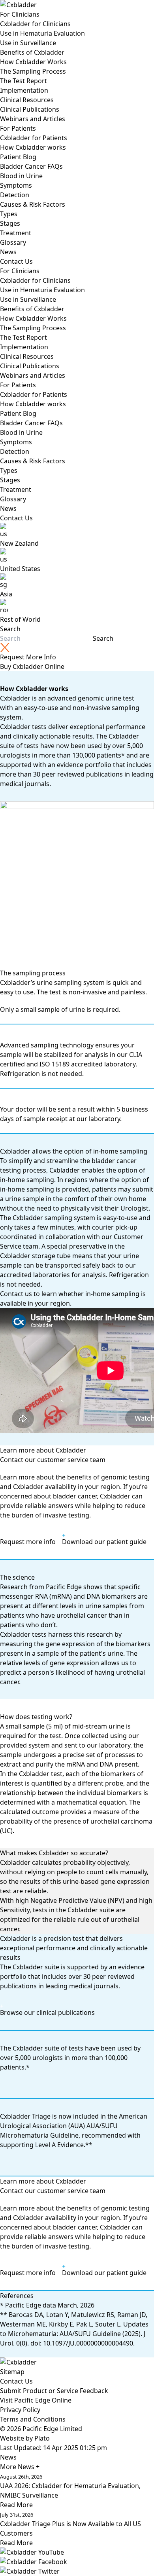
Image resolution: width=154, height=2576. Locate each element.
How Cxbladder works (33, 147)
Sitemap (12, 2372)
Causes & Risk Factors (33, 204)
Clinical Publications (30, 109)
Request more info (28, 1542)
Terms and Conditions (33, 2419)
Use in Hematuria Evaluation (42, 33)
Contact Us (16, 261)
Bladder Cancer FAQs (31, 166)
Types (9, 214)
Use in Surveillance (28, 43)
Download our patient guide (104, 1542)
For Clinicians (20, 14)
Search (10, 629)
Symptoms (16, 185)
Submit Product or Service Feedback (54, 2391)
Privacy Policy (20, 2410)
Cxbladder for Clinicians (35, 24)
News (8, 252)
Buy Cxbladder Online (32, 666)
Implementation (24, 90)
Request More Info (28, 657)
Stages (10, 223)
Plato (42, 2438)
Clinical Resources (27, 100)
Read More (16, 2505)
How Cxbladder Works (33, 62)
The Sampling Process (33, 71)
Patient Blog (18, 157)
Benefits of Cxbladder (32, 52)
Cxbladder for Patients (34, 138)
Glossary (13, 242)
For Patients (18, 128)
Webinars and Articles (33, 119)
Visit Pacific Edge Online (36, 2400)
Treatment (16, 233)
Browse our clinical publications (47, 2012)
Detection (15, 195)
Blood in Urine (21, 176)
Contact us (16, 1294)
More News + (20, 2467)
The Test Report (23, 81)
